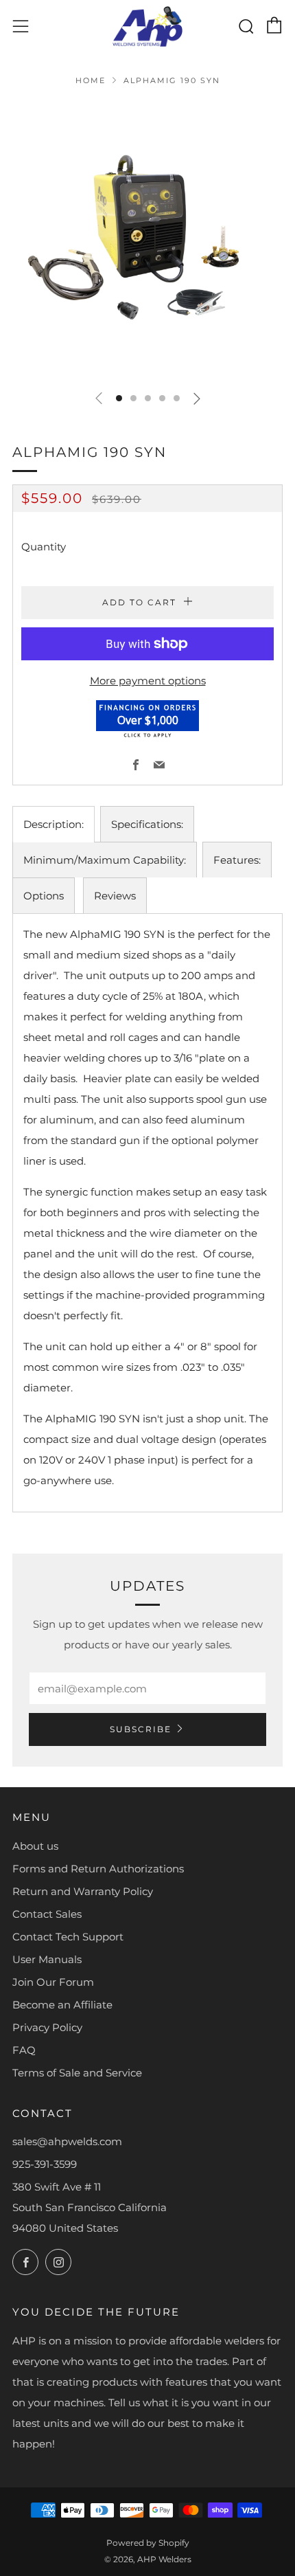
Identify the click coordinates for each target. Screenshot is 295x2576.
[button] (119, 398)
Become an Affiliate (62, 2005)
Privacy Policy (47, 2027)
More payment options (148, 681)
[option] (147, 240)
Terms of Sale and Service (77, 2073)
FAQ (24, 2050)
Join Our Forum (53, 1982)
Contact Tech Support (68, 1937)
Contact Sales (47, 1914)
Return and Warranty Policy (83, 1891)
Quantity (44, 547)
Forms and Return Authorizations (98, 1869)
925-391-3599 (45, 2164)
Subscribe (141, 1729)
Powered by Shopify (148, 2543)
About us (35, 1846)
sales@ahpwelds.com (67, 2141)
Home (91, 80)
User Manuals (47, 1959)
